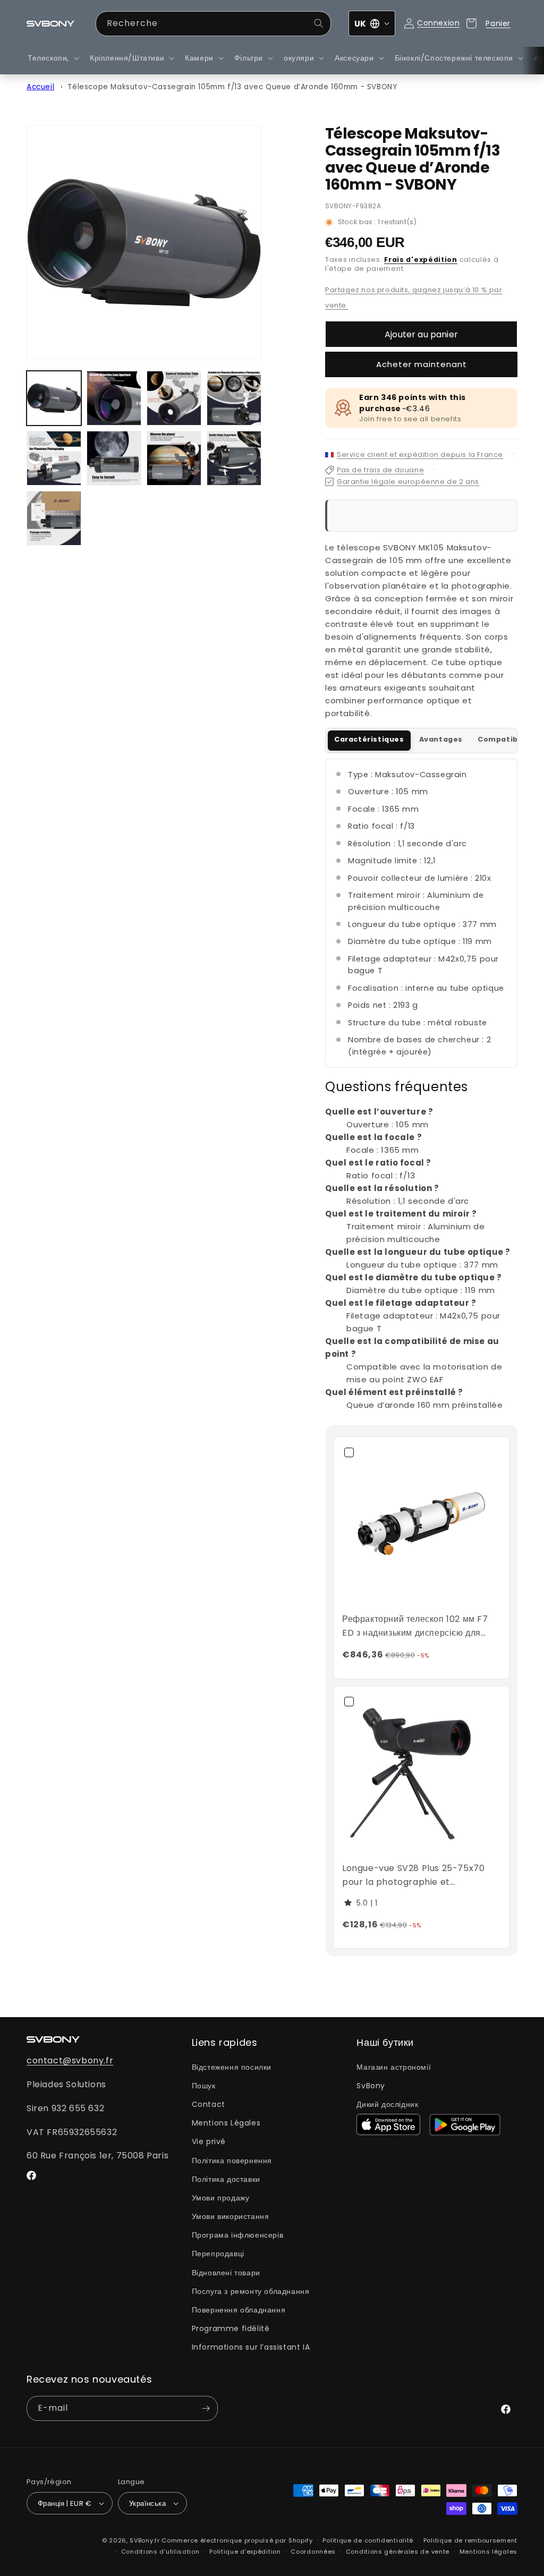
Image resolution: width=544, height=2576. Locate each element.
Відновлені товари (226, 2273)
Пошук (204, 2086)
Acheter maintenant (422, 364)
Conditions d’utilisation (160, 2552)
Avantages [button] (441, 739)
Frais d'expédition (421, 260)
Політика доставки (226, 2179)
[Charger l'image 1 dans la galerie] (54, 398)
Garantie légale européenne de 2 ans (408, 482)
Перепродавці (218, 2254)
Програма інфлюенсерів (238, 2235)
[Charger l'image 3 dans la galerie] (174, 398)
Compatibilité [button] (506, 739)
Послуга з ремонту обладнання (251, 2291)
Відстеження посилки (232, 2067)
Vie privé (209, 2141)
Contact (209, 2104)
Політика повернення (232, 2161)
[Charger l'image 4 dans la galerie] (234, 398)
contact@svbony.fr (70, 2060)
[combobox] (214, 24)
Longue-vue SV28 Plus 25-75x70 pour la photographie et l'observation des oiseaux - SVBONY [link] (421, 1875)
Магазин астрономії (394, 2067)
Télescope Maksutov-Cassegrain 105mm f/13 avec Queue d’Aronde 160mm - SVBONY (232, 87)
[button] (52, 58)
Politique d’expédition (245, 2552)
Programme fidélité (231, 2328)
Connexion (438, 23)
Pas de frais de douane (380, 470)
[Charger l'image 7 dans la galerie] (174, 458)
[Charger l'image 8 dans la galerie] (234, 458)
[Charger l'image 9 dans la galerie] (54, 518)
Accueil (40, 87)
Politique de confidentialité (368, 2540)
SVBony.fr (144, 2540)
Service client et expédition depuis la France (420, 454)
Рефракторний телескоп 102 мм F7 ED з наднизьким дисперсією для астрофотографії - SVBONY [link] (415, 1626)
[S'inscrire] (206, 2408)
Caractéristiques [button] (369, 739)
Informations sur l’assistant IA (251, 2347)
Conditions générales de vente (398, 2552)
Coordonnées (313, 2552)
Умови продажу (221, 2198)
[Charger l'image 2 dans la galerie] (114, 398)
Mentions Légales (226, 2123)
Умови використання (231, 2216)
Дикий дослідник (387, 2104)
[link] (421, 1525)
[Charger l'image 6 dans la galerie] (114, 458)
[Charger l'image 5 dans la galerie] (54, 458)
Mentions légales (488, 2552)
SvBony (371, 2086)
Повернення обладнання (239, 2310)
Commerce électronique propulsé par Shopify (237, 2540)
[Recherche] (319, 23)
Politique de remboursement (470, 2540)
